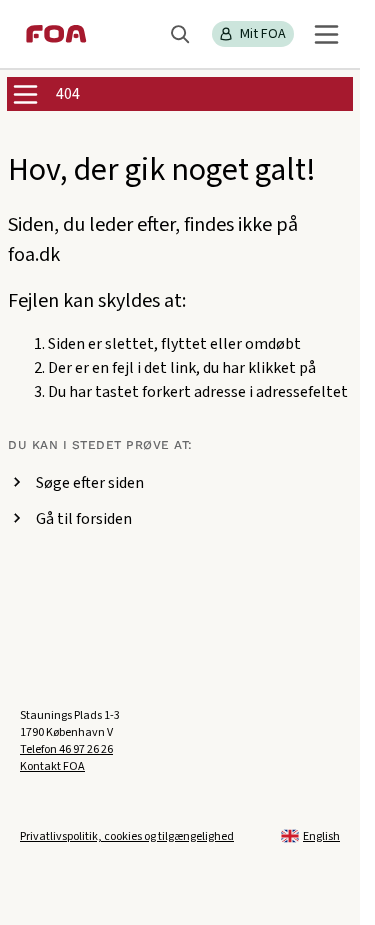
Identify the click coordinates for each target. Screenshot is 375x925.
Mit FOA (263, 34)
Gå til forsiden (84, 519)
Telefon (66, 749)
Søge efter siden (90, 483)
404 (68, 94)
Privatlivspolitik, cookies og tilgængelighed (127, 836)
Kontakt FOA (52, 766)
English (321, 836)
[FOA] (56, 34)
